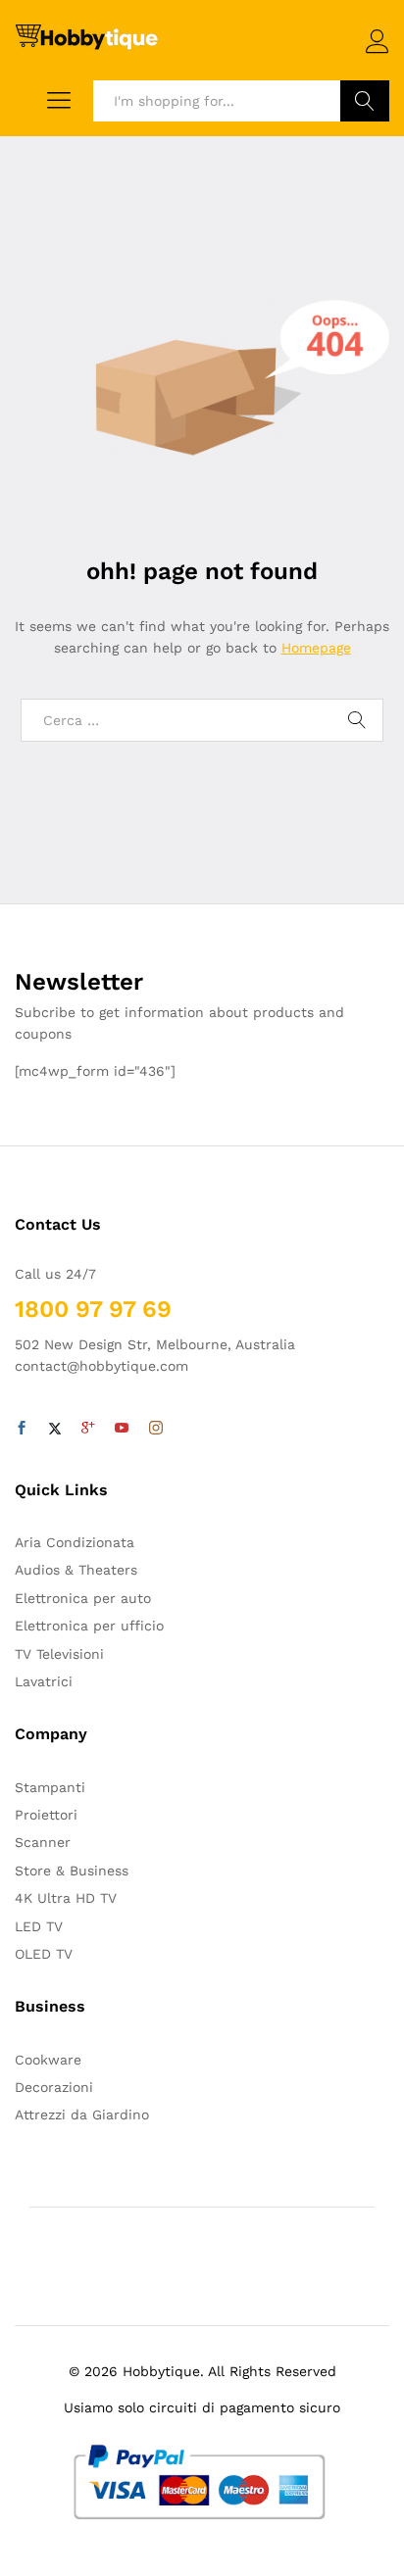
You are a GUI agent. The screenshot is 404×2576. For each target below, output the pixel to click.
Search (365, 101)
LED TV (39, 1926)
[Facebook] (22, 1429)
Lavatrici (44, 1681)
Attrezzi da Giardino (82, 2114)
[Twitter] (55, 1429)
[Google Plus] (88, 1429)
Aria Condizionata (75, 1542)
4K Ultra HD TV (66, 1898)
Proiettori (46, 1815)
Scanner (43, 1842)
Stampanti (50, 1787)
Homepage (316, 648)
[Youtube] (122, 1429)
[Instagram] (156, 1429)
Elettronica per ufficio (89, 1626)
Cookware (48, 2060)
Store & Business (72, 1871)
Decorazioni (54, 2087)
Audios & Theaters (76, 1570)
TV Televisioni (59, 1654)
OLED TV (44, 1954)
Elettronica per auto (83, 1598)
